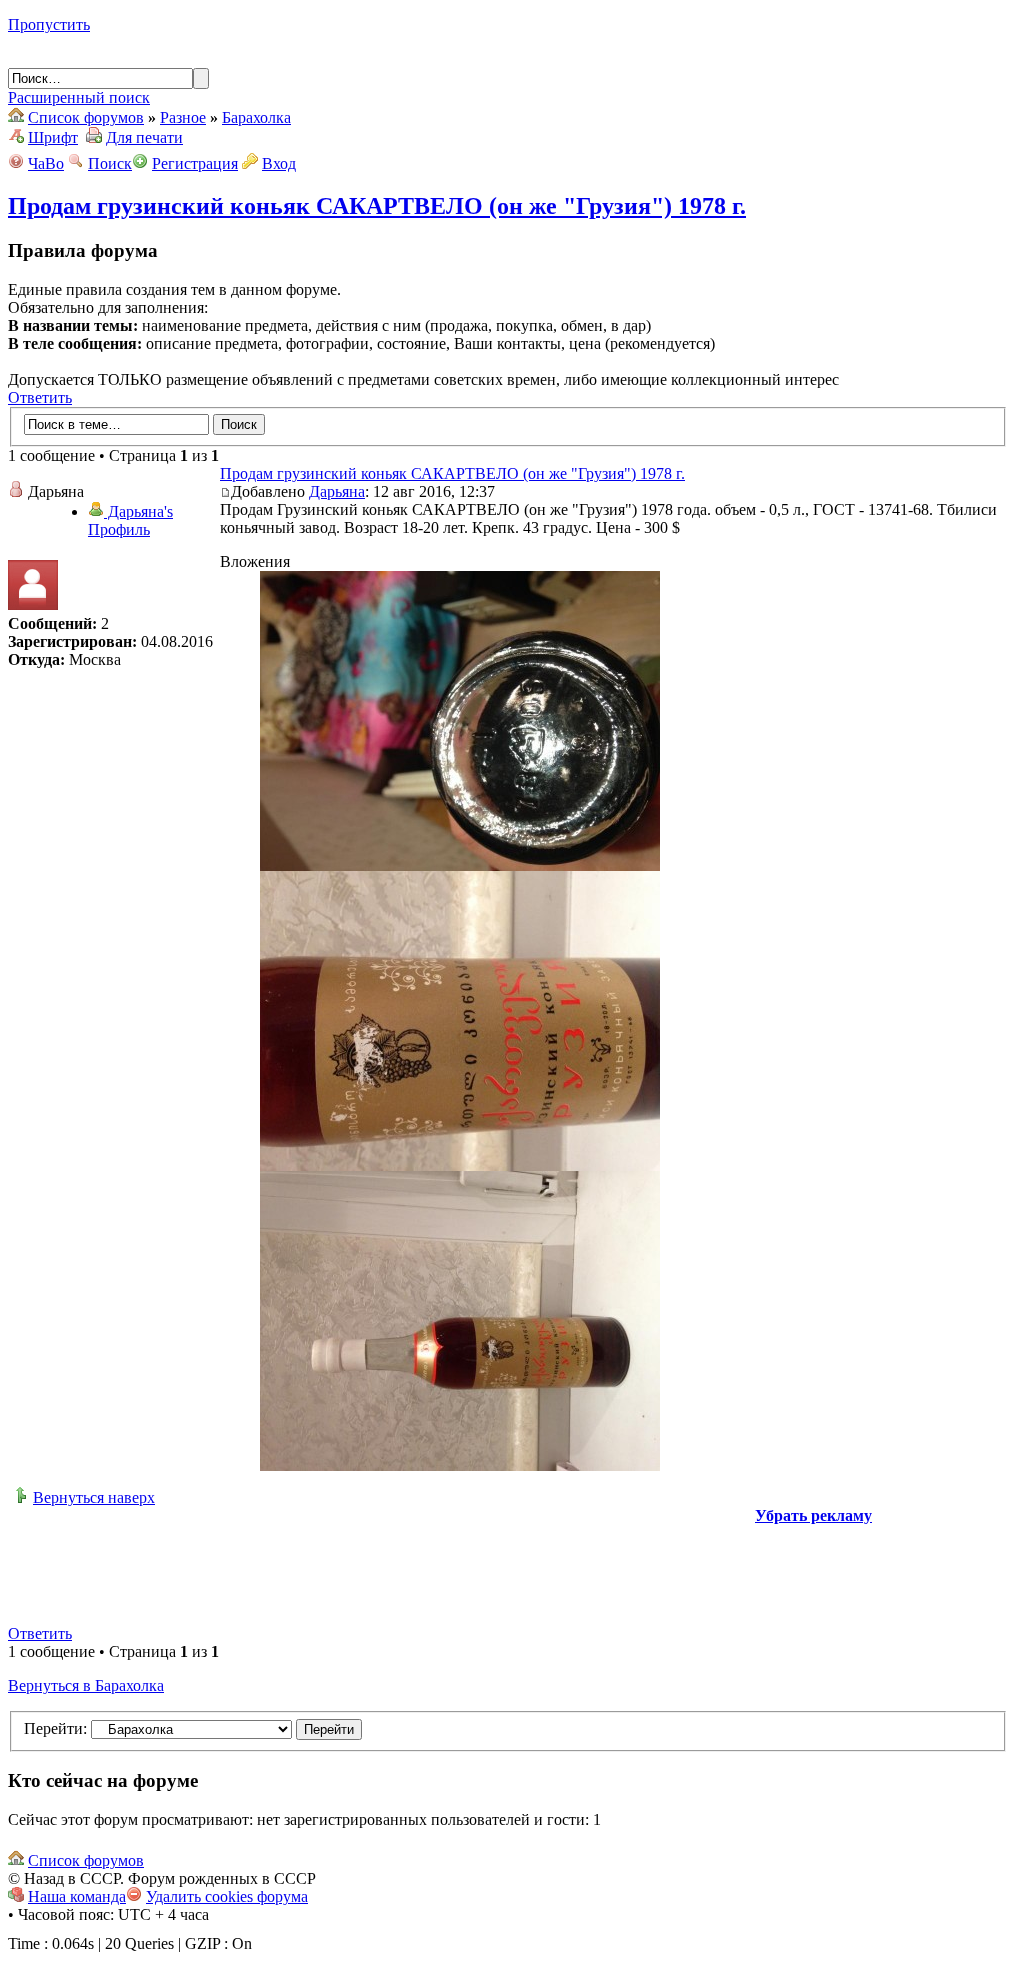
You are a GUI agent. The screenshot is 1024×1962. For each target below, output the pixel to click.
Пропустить (49, 24)
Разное (183, 117)
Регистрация (195, 163)
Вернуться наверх (94, 1497)
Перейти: (55, 1728)
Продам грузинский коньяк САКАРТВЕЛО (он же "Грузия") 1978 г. (377, 206)
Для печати (144, 137)
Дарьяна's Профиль (130, 520)
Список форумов (86, 117)
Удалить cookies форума (227, 1896)
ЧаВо (46, 163)
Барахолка (256, 117)
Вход (279, 163)
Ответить (40, 397)
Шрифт (53, 137)
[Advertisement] (508, 1570)
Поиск (110, 163)
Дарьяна (337, 491)
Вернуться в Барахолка (86, 1685)
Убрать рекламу (813, 1515)
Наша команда (77, 1896)
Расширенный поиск (79, 97)
